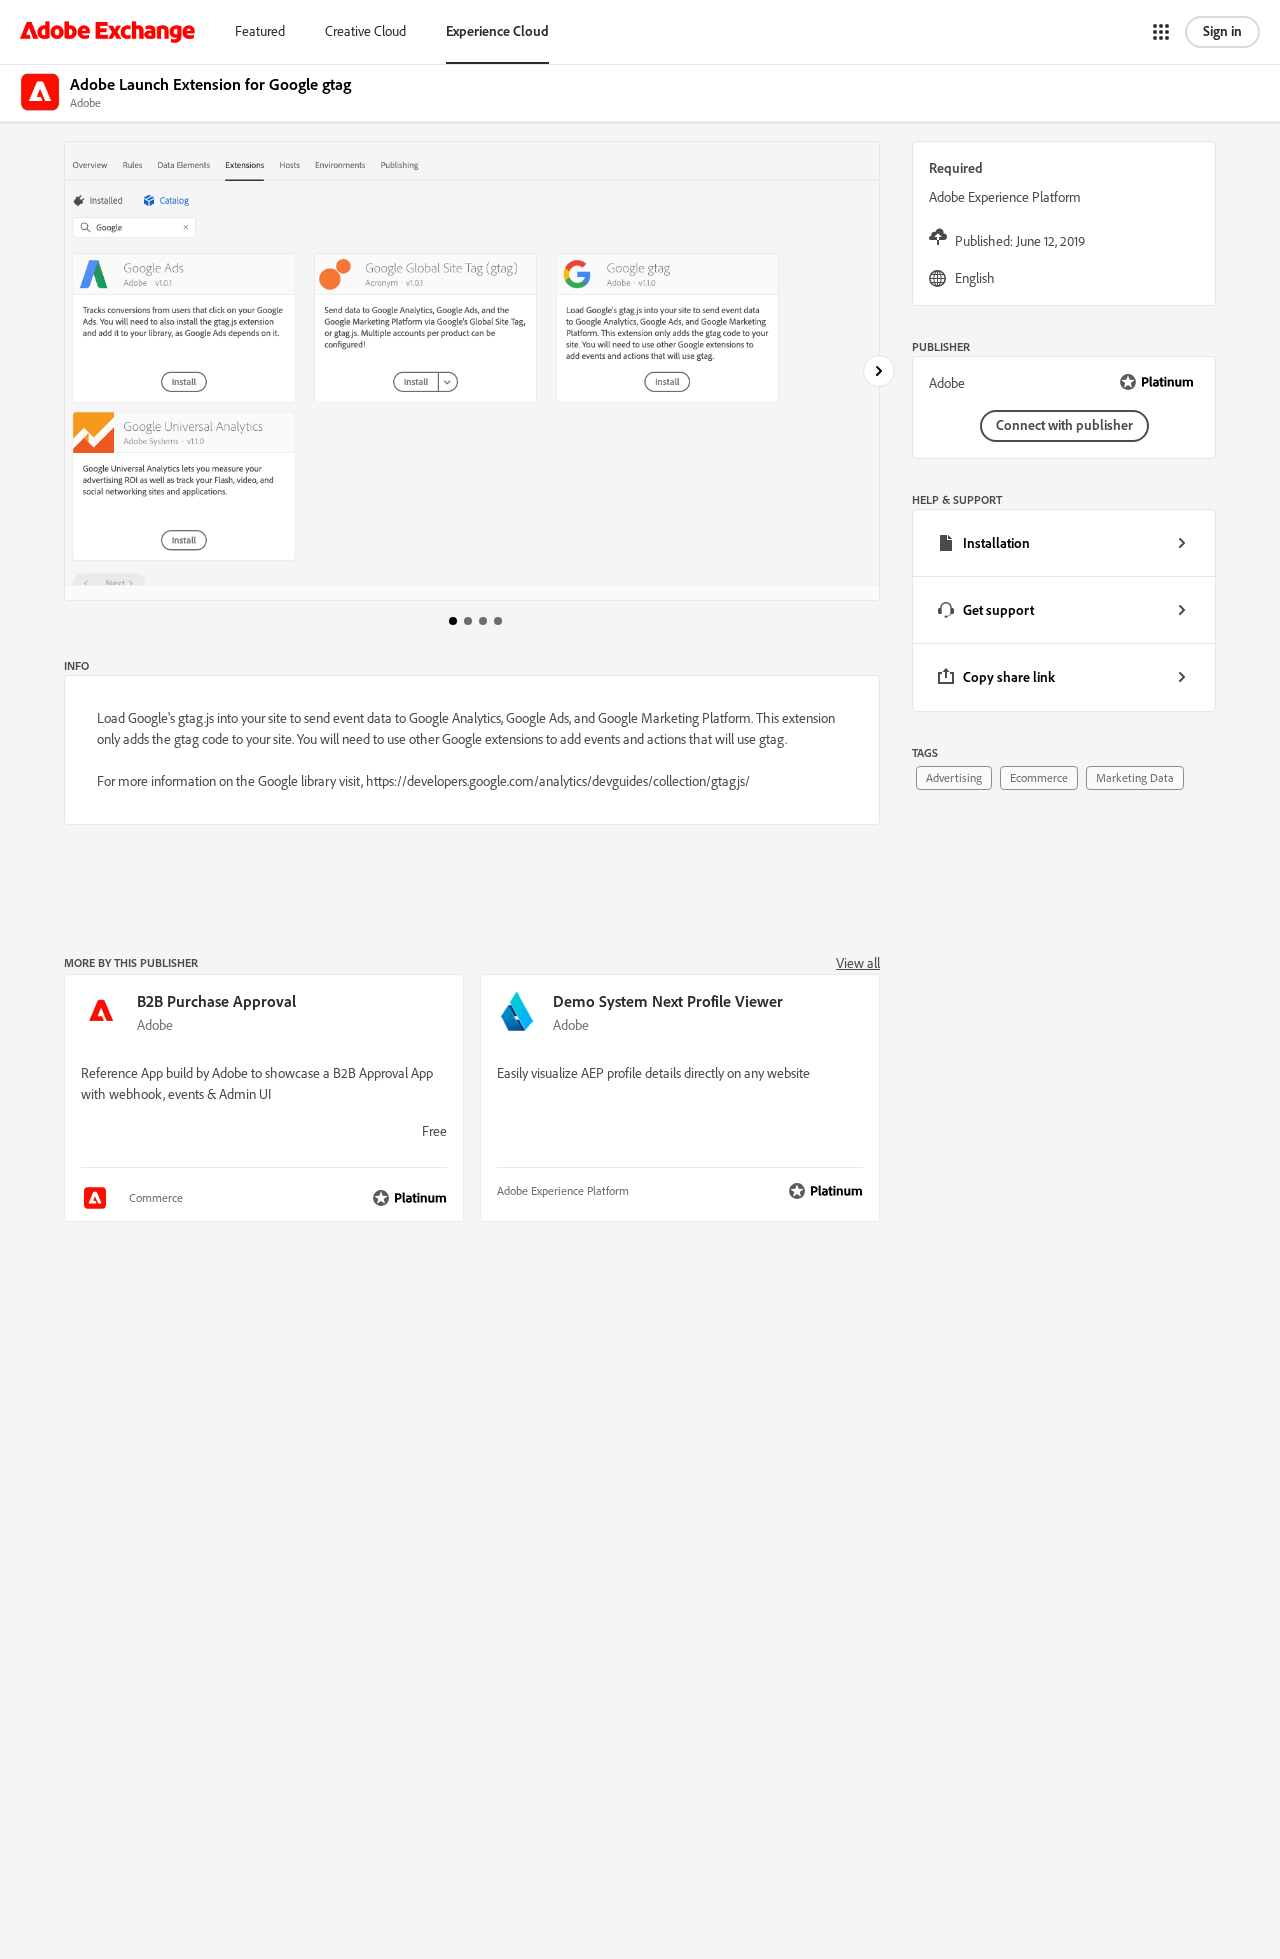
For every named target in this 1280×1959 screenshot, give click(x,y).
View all (858, 963)
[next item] (879, 371)
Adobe (155, 1025)
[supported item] (97, 1198)
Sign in (1222, 31)
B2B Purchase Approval (216, 1001)
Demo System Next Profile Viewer (668, 1001)
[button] (1161, 32)
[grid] (1064, 610)
